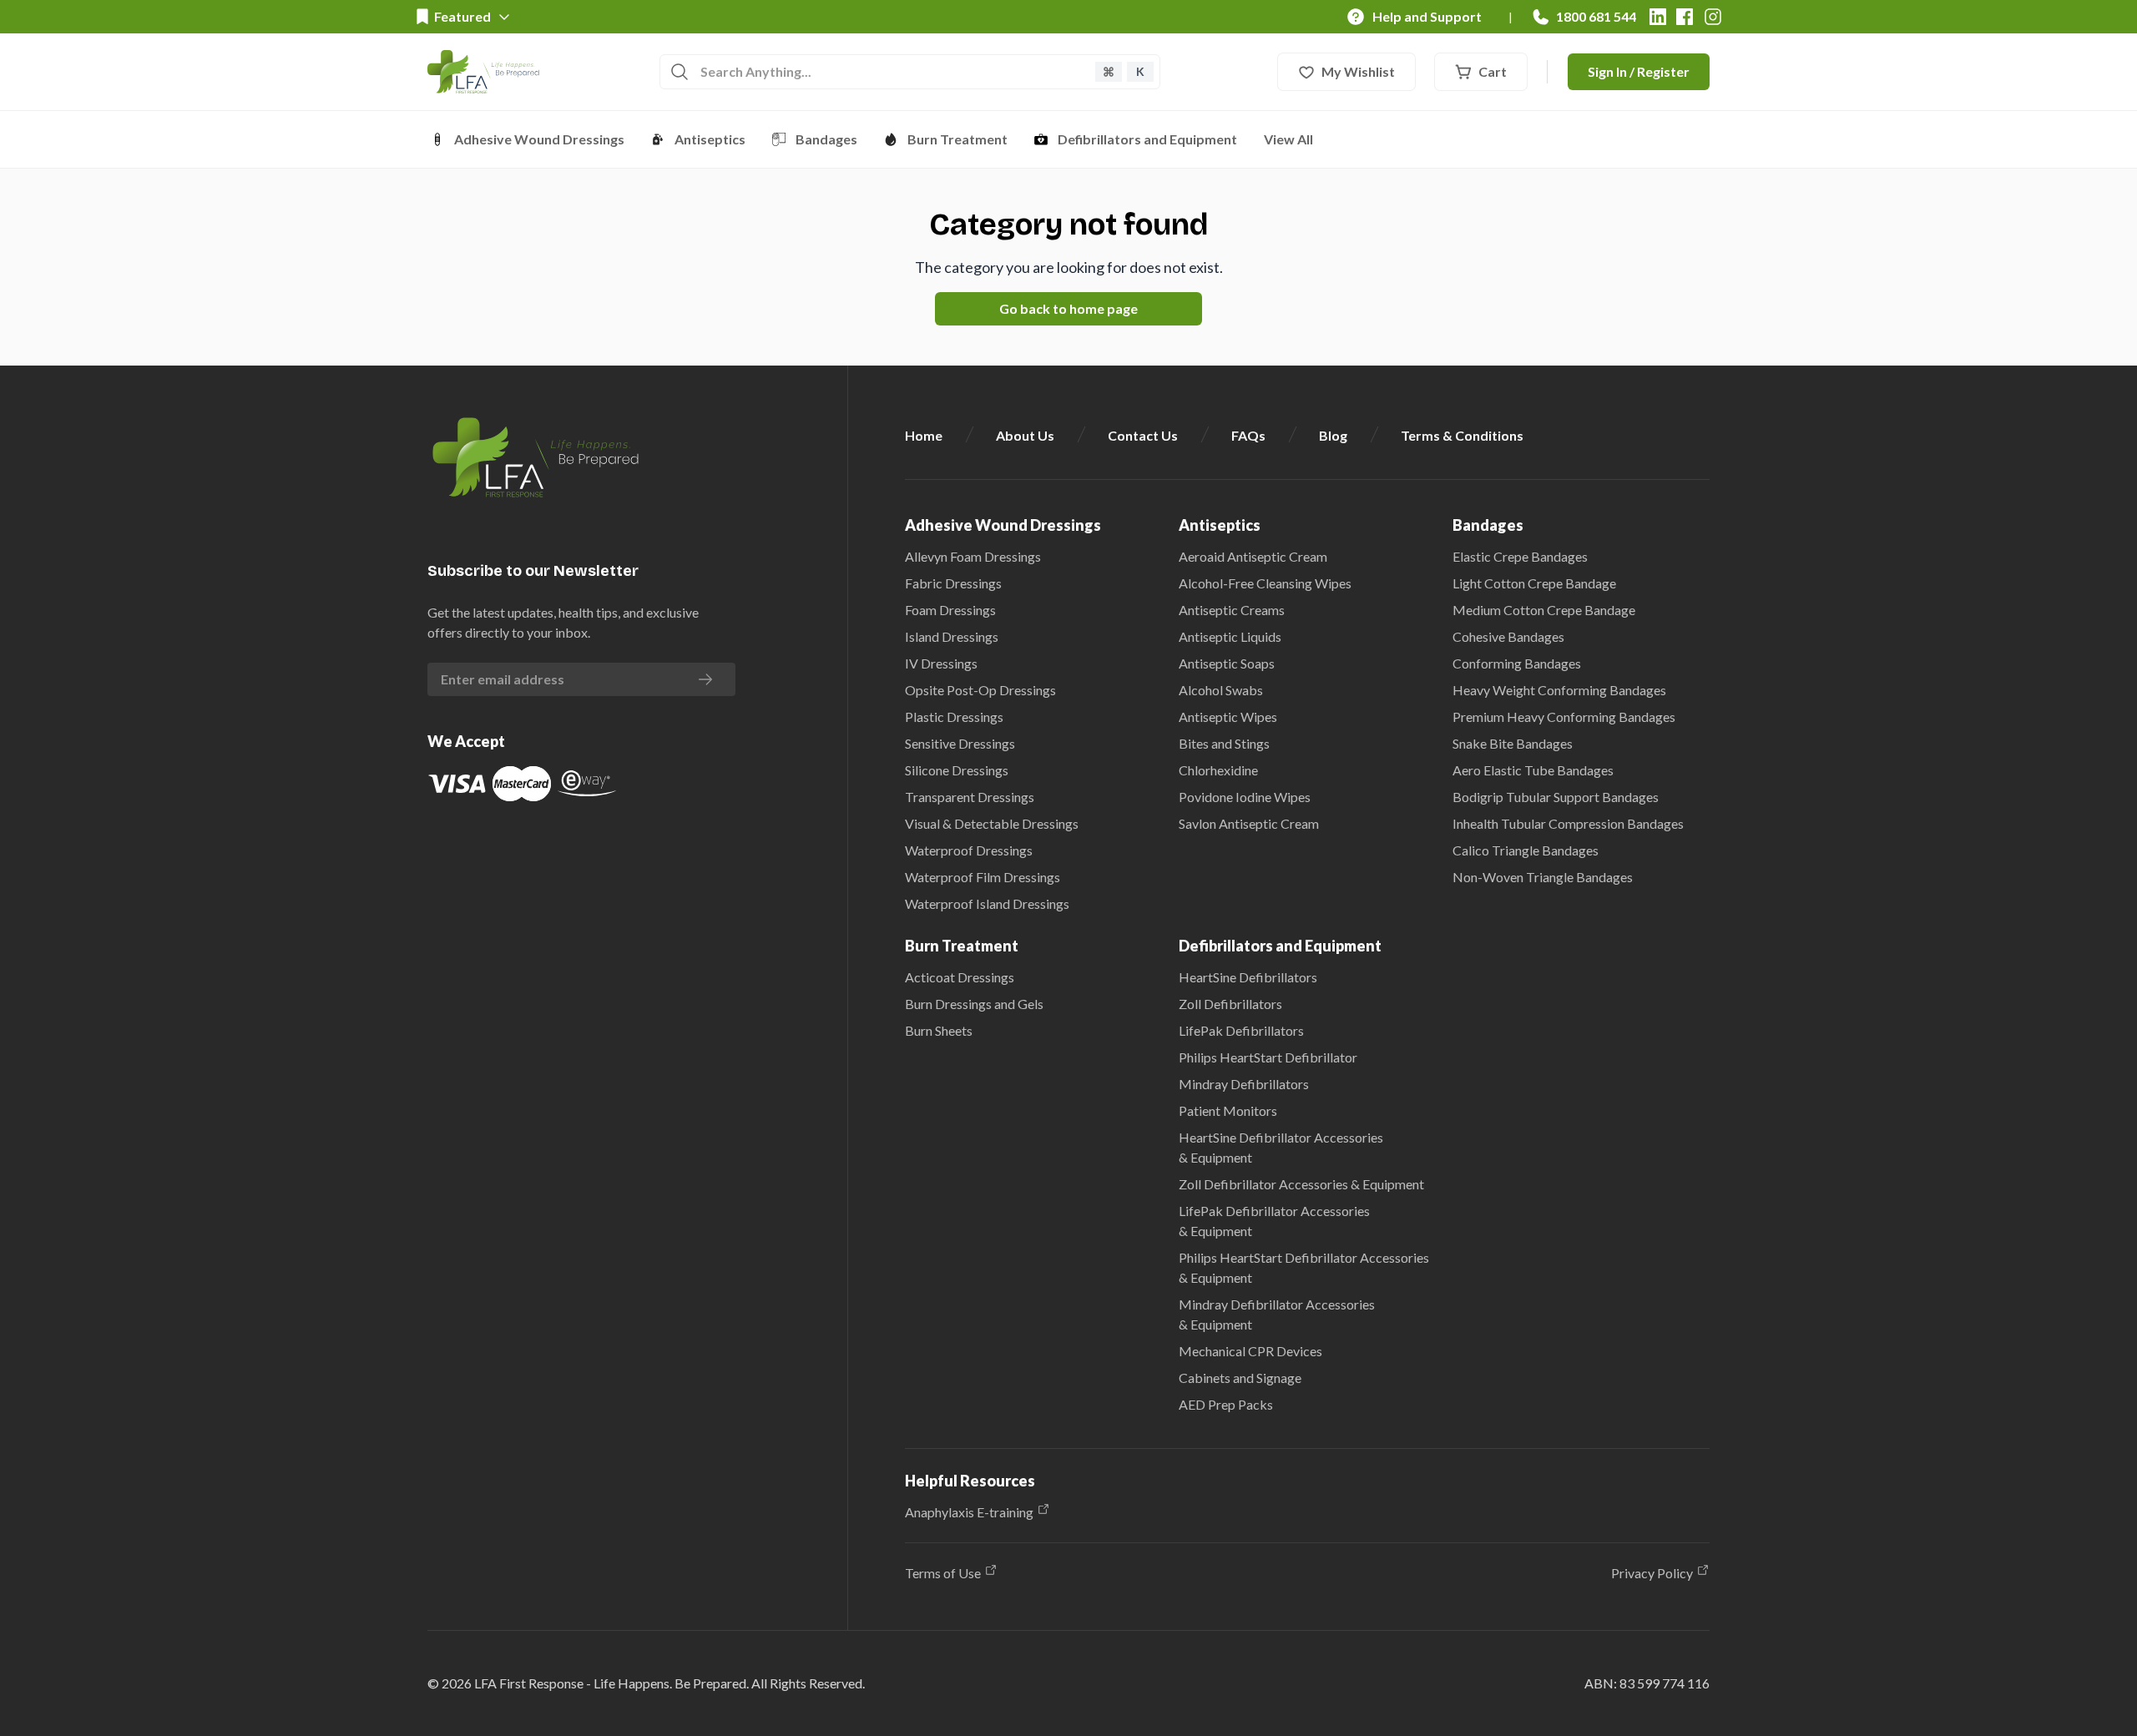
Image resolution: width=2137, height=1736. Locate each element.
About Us (1025, 435)
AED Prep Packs (1226, 1404)
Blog (1333, 435)
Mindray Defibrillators (1244, 1084)
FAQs (1248, 435)
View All (1288, 139)
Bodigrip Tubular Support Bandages (1556, 797)
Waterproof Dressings (969, 850)
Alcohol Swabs (1221, 690)
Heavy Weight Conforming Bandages (1559, 690)
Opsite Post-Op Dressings (980, 690)
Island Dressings (952, 636)
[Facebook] (1685, 17)
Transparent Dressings (970, 797)
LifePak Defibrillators (1241, 1030)
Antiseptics (710, 139)
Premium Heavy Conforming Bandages (1564, 717)
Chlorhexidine (1218, 770)
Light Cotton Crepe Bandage (1534, 583)
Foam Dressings (950, 610)
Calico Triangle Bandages (1526, 850)
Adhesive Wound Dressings (539, 139)
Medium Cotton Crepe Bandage (1544, 610)
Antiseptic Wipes (1228, 717)
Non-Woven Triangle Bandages (1543, 877)
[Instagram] (1713, 17)
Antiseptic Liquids (1230, 636)
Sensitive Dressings (960, 743)
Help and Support (1427, 16)
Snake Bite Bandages (1513, 743)
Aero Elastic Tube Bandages (1533, 770)
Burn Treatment (957, 139)
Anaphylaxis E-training (969, 1512)
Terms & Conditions (1462, 435)
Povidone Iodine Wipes (1245, 797)
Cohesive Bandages (1508, 636)
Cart (1493, 71)
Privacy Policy (1652, 1573)
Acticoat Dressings (960, 977)
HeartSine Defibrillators (1248, 977)
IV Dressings (941, 663)
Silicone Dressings (957, 770)
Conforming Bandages (1517, 663)
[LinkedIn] (1658, 17)
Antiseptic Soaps (1227, 663)
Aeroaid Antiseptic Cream (1253, 556)
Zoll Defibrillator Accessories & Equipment (1301, 1184)
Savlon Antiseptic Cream (1249, 823)
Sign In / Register (1639, 71)
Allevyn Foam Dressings (973, 556)
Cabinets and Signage (1240, 1378)
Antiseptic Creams (1232, 610)
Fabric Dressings (953, 583)
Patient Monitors (1228, 1110)
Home (924, 435)
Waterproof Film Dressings (983, 877)
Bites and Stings (1224, 743)
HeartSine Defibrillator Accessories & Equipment (1281, 1147)
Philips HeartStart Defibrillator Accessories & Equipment (1304, 1267)
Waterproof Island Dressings (987, 903)
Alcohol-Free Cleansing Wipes (1265, 583)
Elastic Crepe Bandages (1520, 556)
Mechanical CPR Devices (1250, 1351)
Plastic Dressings (954, 717)
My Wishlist (1358, 71)
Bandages (826, 139)
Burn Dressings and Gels (974, 1004)
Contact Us (1143, 435)
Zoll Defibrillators (1230, 1004)
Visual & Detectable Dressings (992, 823)
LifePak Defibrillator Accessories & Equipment (1274, 1221)
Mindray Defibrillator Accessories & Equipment (1277, 1314)
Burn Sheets (939, 1030)
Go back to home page (1068, 308)
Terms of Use (943, 1573)
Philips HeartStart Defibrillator (1268, 1057)
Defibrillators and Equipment (1147, 139)
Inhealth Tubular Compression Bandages (1568, 823)
